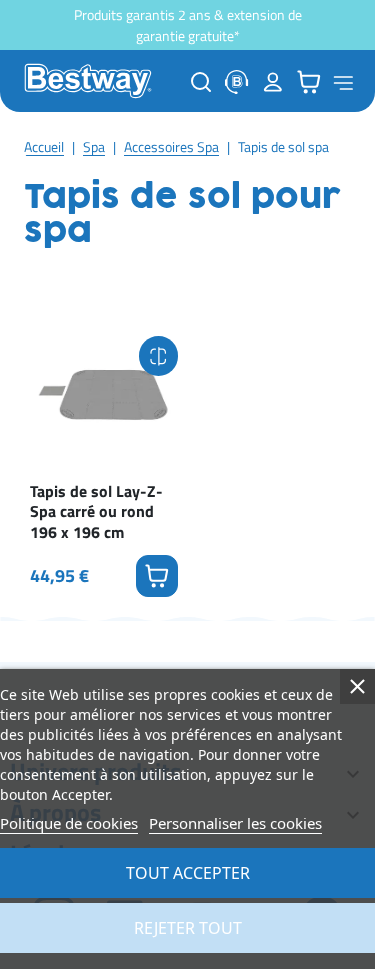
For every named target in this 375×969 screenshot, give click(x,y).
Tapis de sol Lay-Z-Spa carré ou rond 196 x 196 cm (96, 512)
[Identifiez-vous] (273, 81)
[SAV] (237, 81)
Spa (94, 146)
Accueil (44, 146)
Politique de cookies (69, 823)
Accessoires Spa (171, 146)
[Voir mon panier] (309, 81)
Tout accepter (188, 873)
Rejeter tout (188, 928)
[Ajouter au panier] (157, 576)
